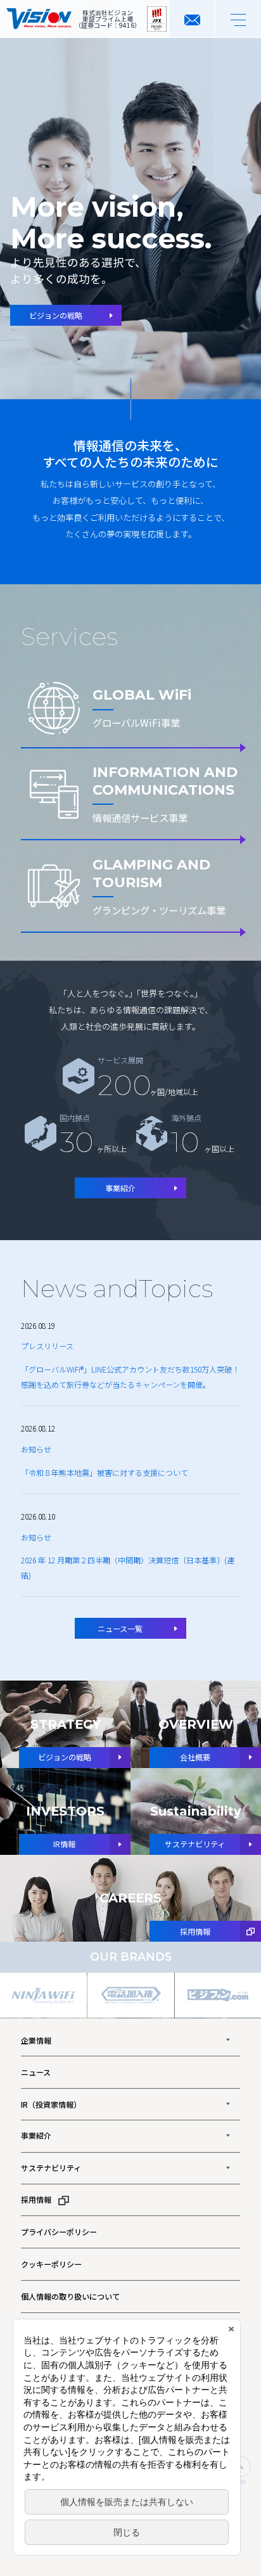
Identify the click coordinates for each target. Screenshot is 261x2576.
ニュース (36, 2072)
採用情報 (36, 2199)
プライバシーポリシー (59, 2232)
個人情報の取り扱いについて (70, 2296)
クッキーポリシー (51, 2264)
